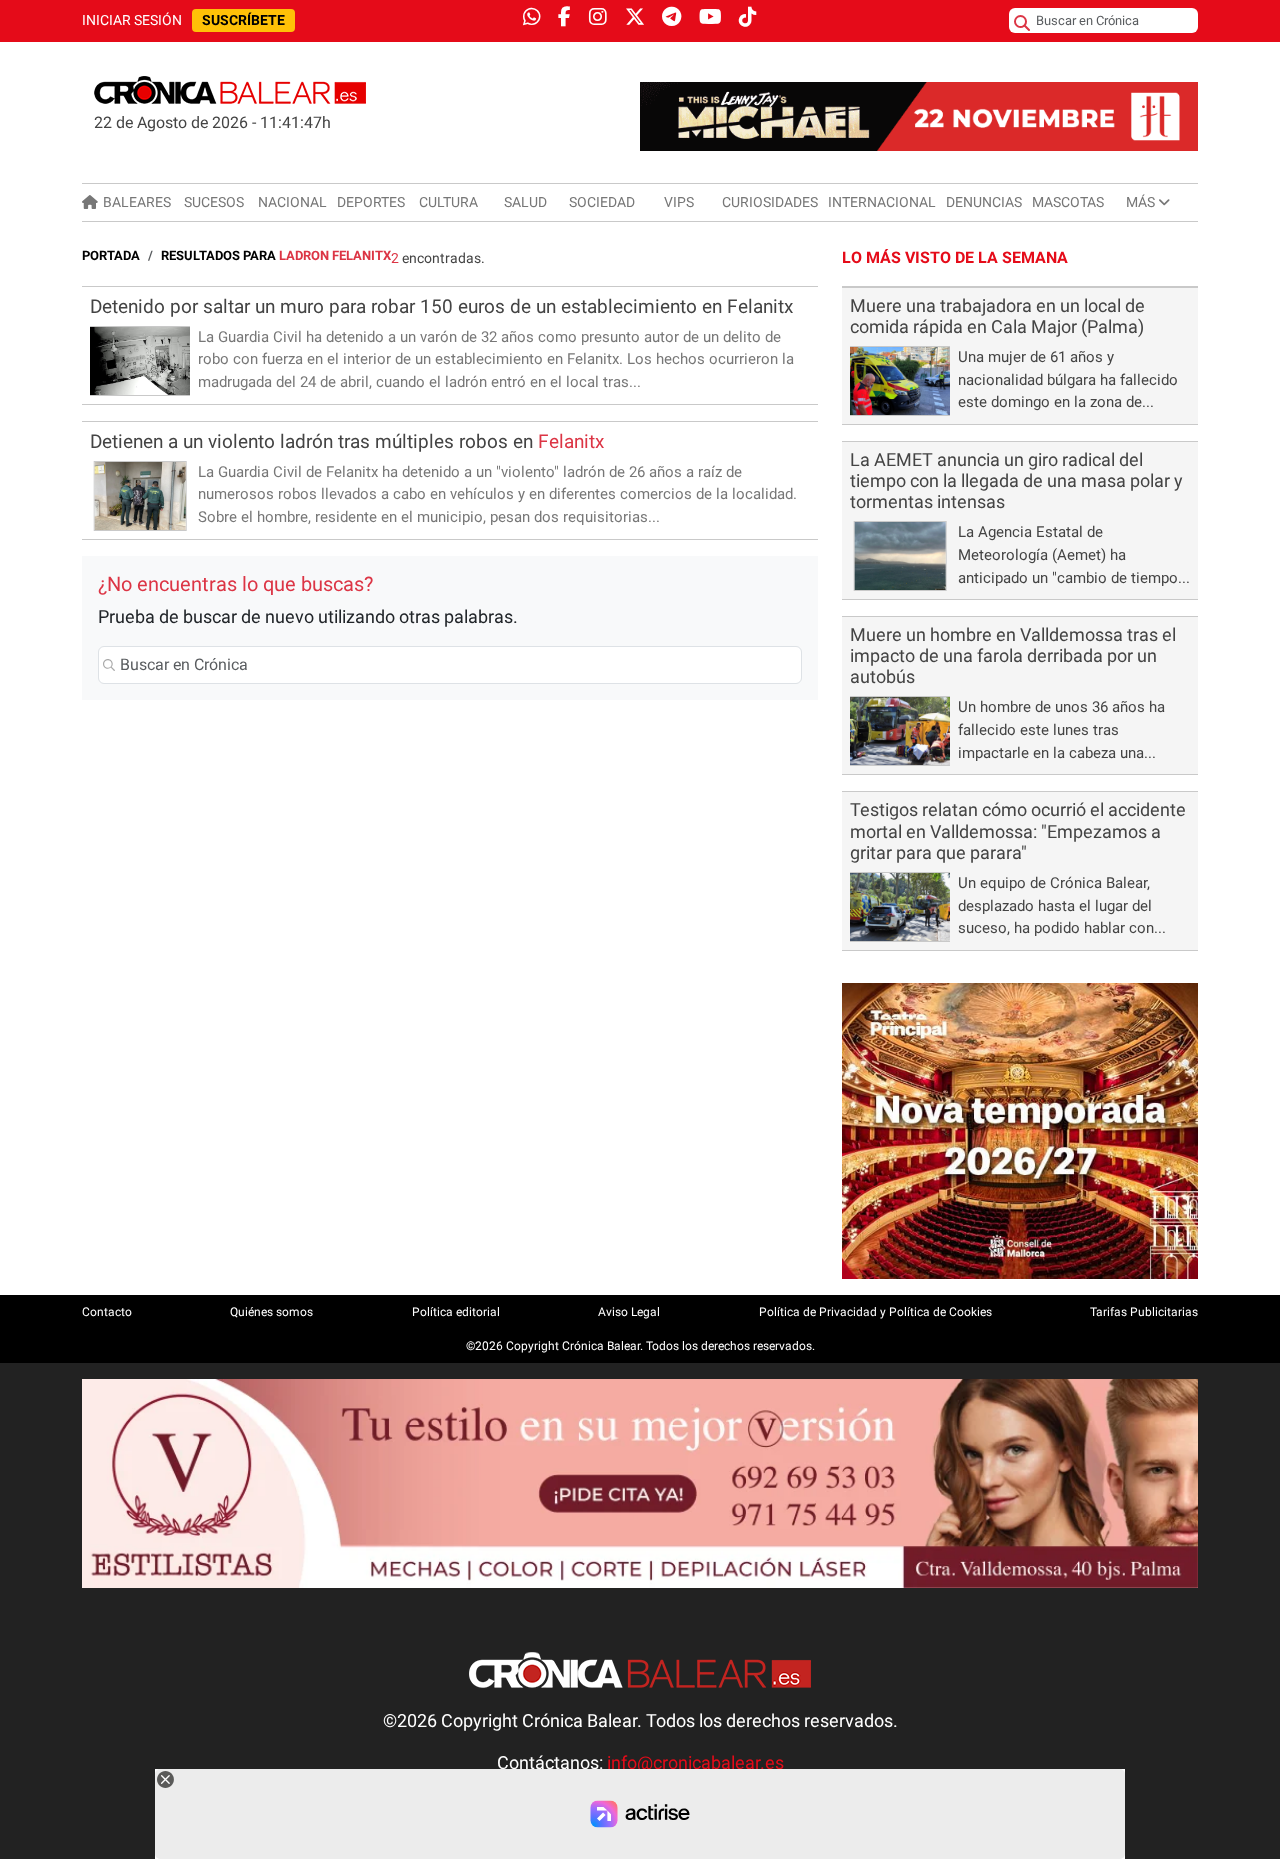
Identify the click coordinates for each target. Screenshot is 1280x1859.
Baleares (137, 202)
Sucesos (214, 202)
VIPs (679, 202)
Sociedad (602, 202)
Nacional (292, 202)
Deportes (371, 202)
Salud (525, 202)
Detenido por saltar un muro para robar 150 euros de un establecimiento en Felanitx (441, 306)
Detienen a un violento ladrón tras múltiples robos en (347, 441)
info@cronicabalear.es (695, 1763)
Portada (111, 255)
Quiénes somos (271, 1312)
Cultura (448, 202)
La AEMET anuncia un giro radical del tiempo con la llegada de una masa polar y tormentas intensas (1016, 481)
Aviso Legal (629, 1312)
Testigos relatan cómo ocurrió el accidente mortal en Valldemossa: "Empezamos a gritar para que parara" (1018, 831)
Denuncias (984, 202)
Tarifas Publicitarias (1144, 1312)
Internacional (882, 202)
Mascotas (1068, 202)
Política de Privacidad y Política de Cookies (875, 1312)
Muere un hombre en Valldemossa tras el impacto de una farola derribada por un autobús (1013, 656)
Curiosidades (770, 202)
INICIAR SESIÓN (132, 20)
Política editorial (456, 1312)
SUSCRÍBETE (243, 20)
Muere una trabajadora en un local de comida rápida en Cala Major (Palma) (997, 316)
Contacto (107, 1312)
